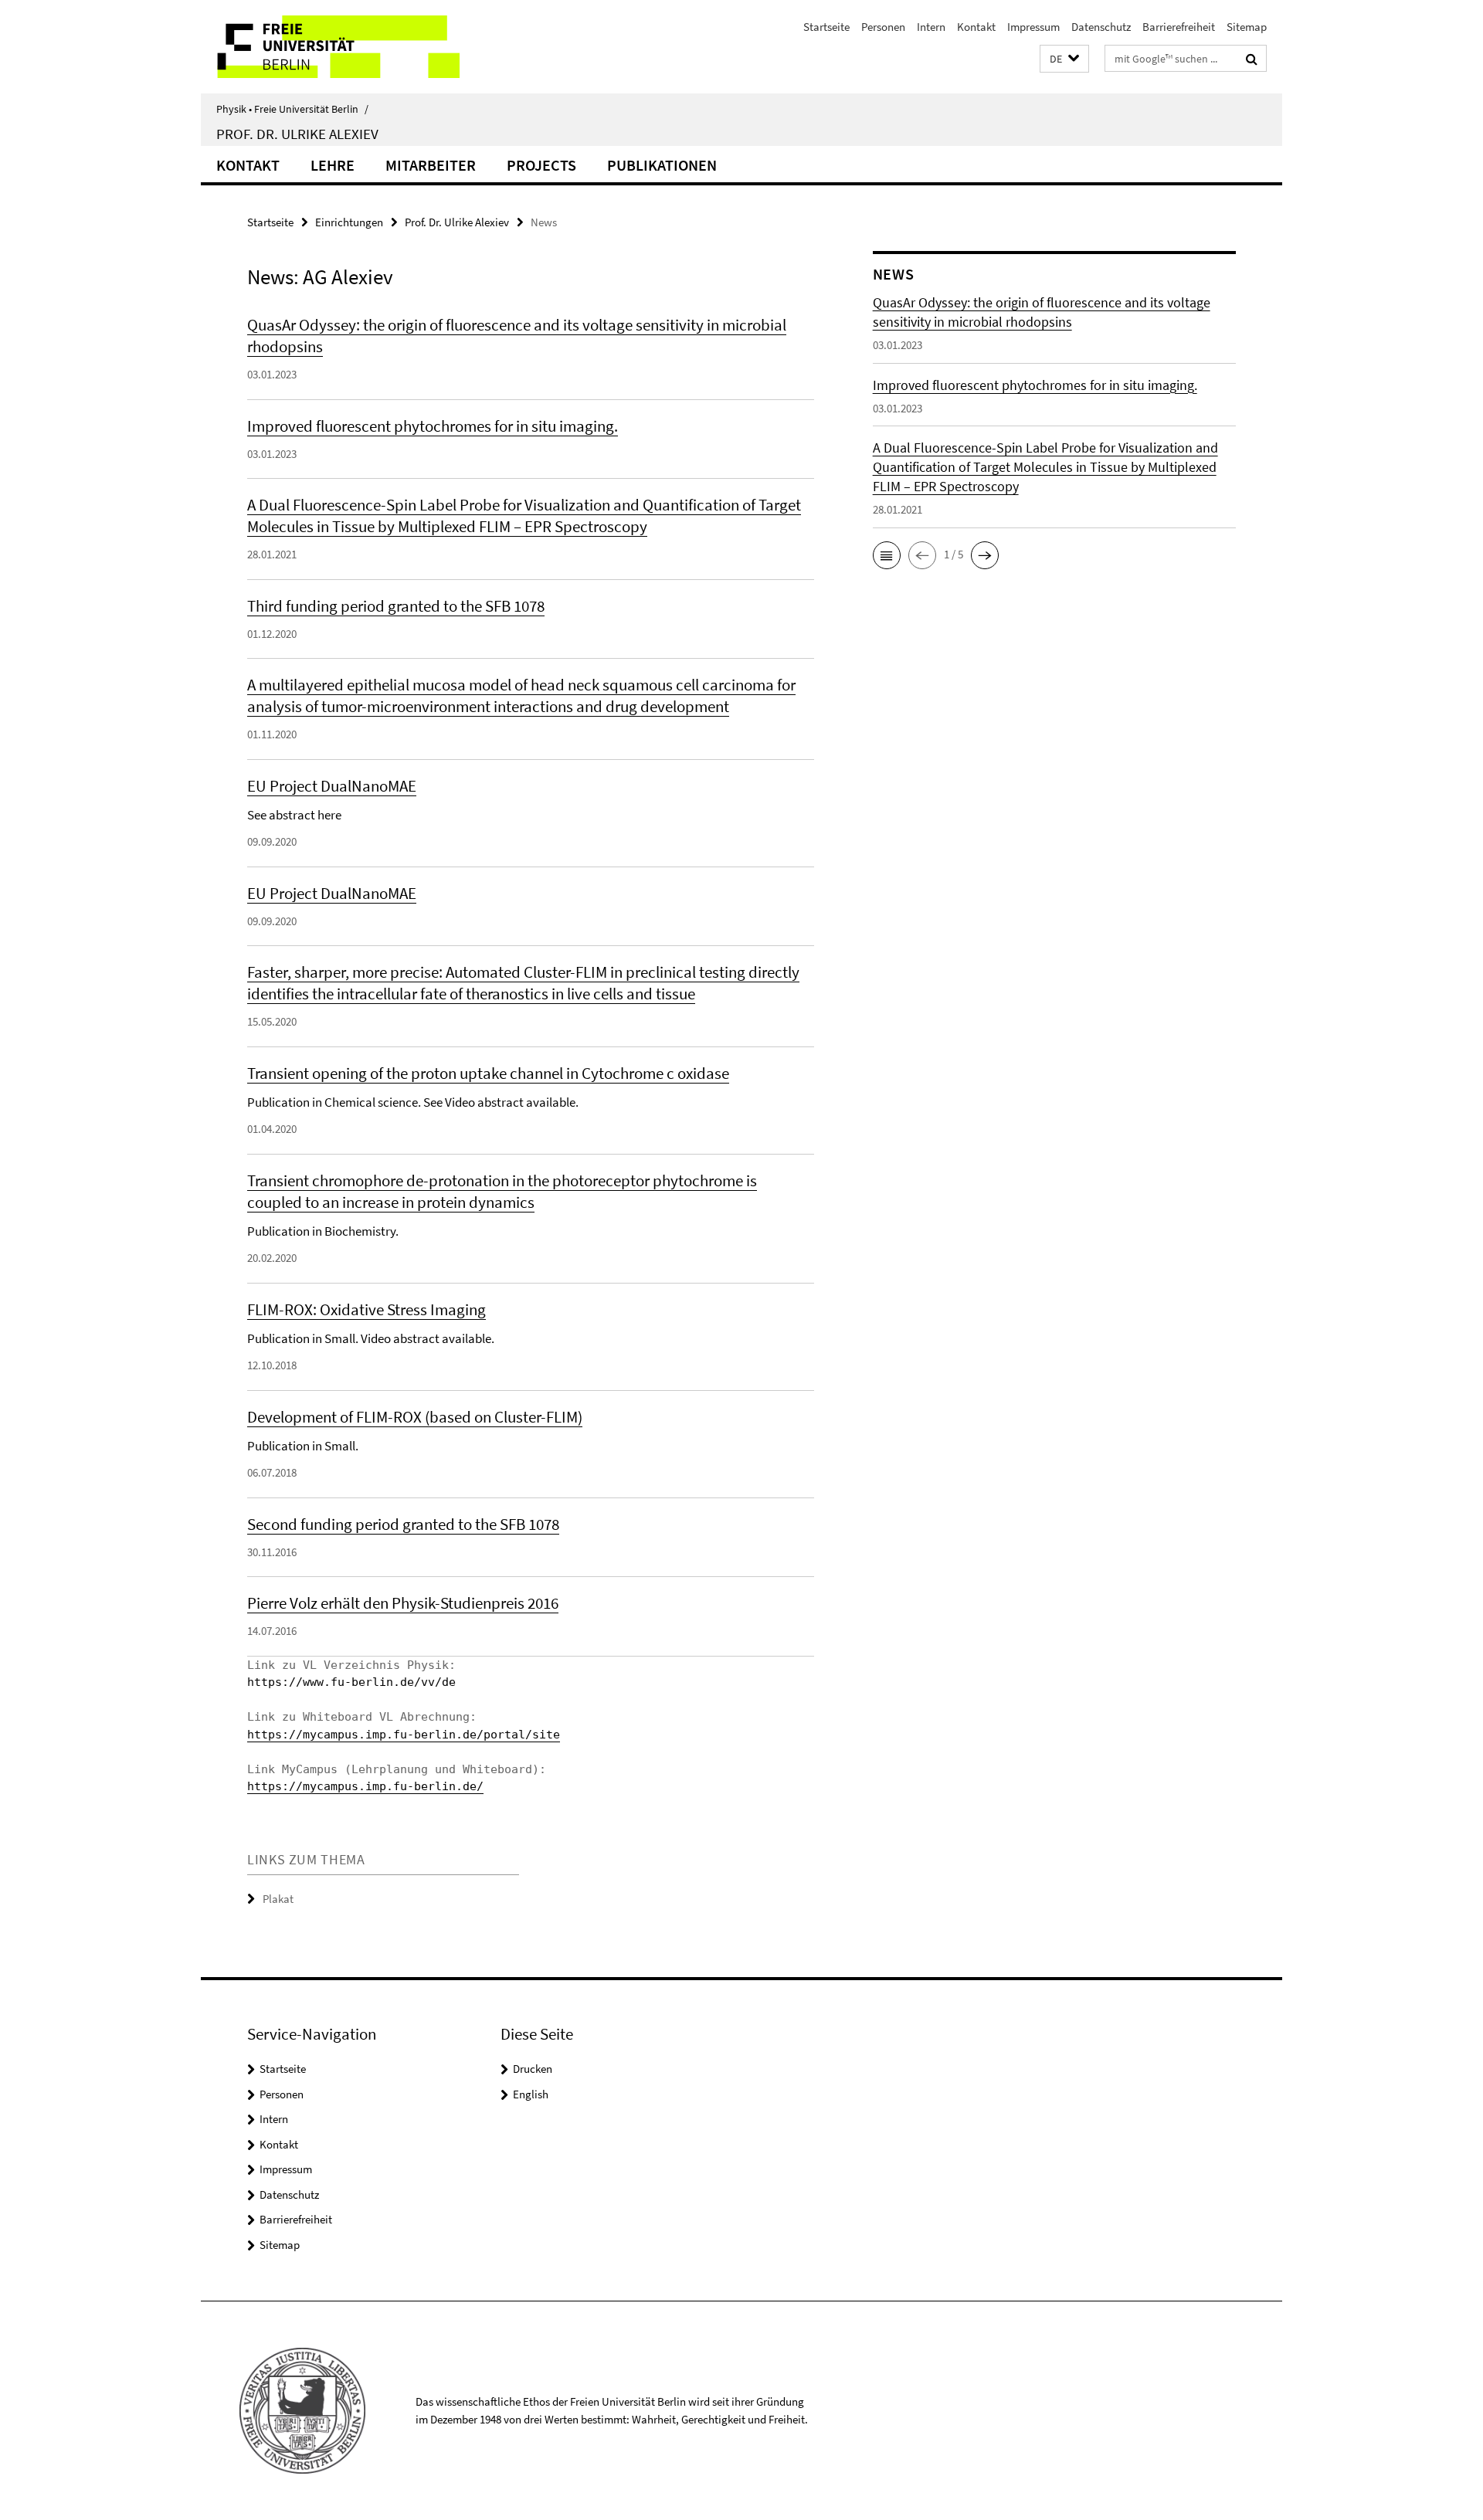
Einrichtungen (349, 222)
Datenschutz (1101, 27)
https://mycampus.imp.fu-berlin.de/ (365, 1786)
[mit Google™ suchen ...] (1252, 59)
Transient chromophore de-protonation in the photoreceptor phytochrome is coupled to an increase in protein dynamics (502, 1191)
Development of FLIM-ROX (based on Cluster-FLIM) (415, 1417)
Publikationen (662, 165)
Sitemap (1247, 27)
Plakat (278, 1899)
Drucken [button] (533, 2069)
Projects (541, 165)
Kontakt (976, 27)
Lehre (333, 165)
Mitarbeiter (431, 165)
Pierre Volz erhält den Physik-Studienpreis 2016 (403, 1603)
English (531, 2094)
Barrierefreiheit (1179, 27)
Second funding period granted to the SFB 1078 (403, 1524)
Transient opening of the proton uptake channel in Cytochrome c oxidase (488, 1073)
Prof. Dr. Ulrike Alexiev (297, 134)
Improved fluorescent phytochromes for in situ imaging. (433, 426)
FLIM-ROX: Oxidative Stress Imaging (367, 1309)
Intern (931, 27)
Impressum (1033, 27)
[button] (1064, 59)
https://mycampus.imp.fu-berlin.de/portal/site (404, 1735)
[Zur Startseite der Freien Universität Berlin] (330, 47)
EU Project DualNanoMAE (332, 786)
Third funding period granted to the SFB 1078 (396, 606)
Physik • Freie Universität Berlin (292, 109)
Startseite (826, 27)
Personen (883, 27)
